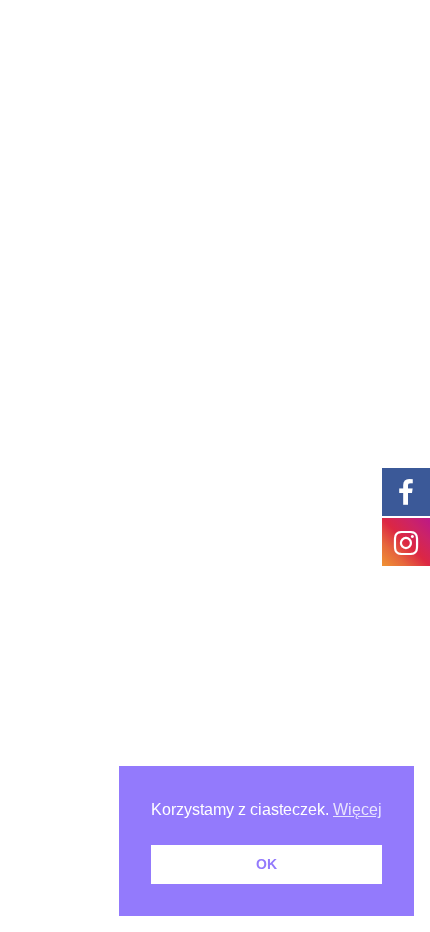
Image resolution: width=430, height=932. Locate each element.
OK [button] (266, 864)
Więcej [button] (357, 809)
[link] (406, 491)
